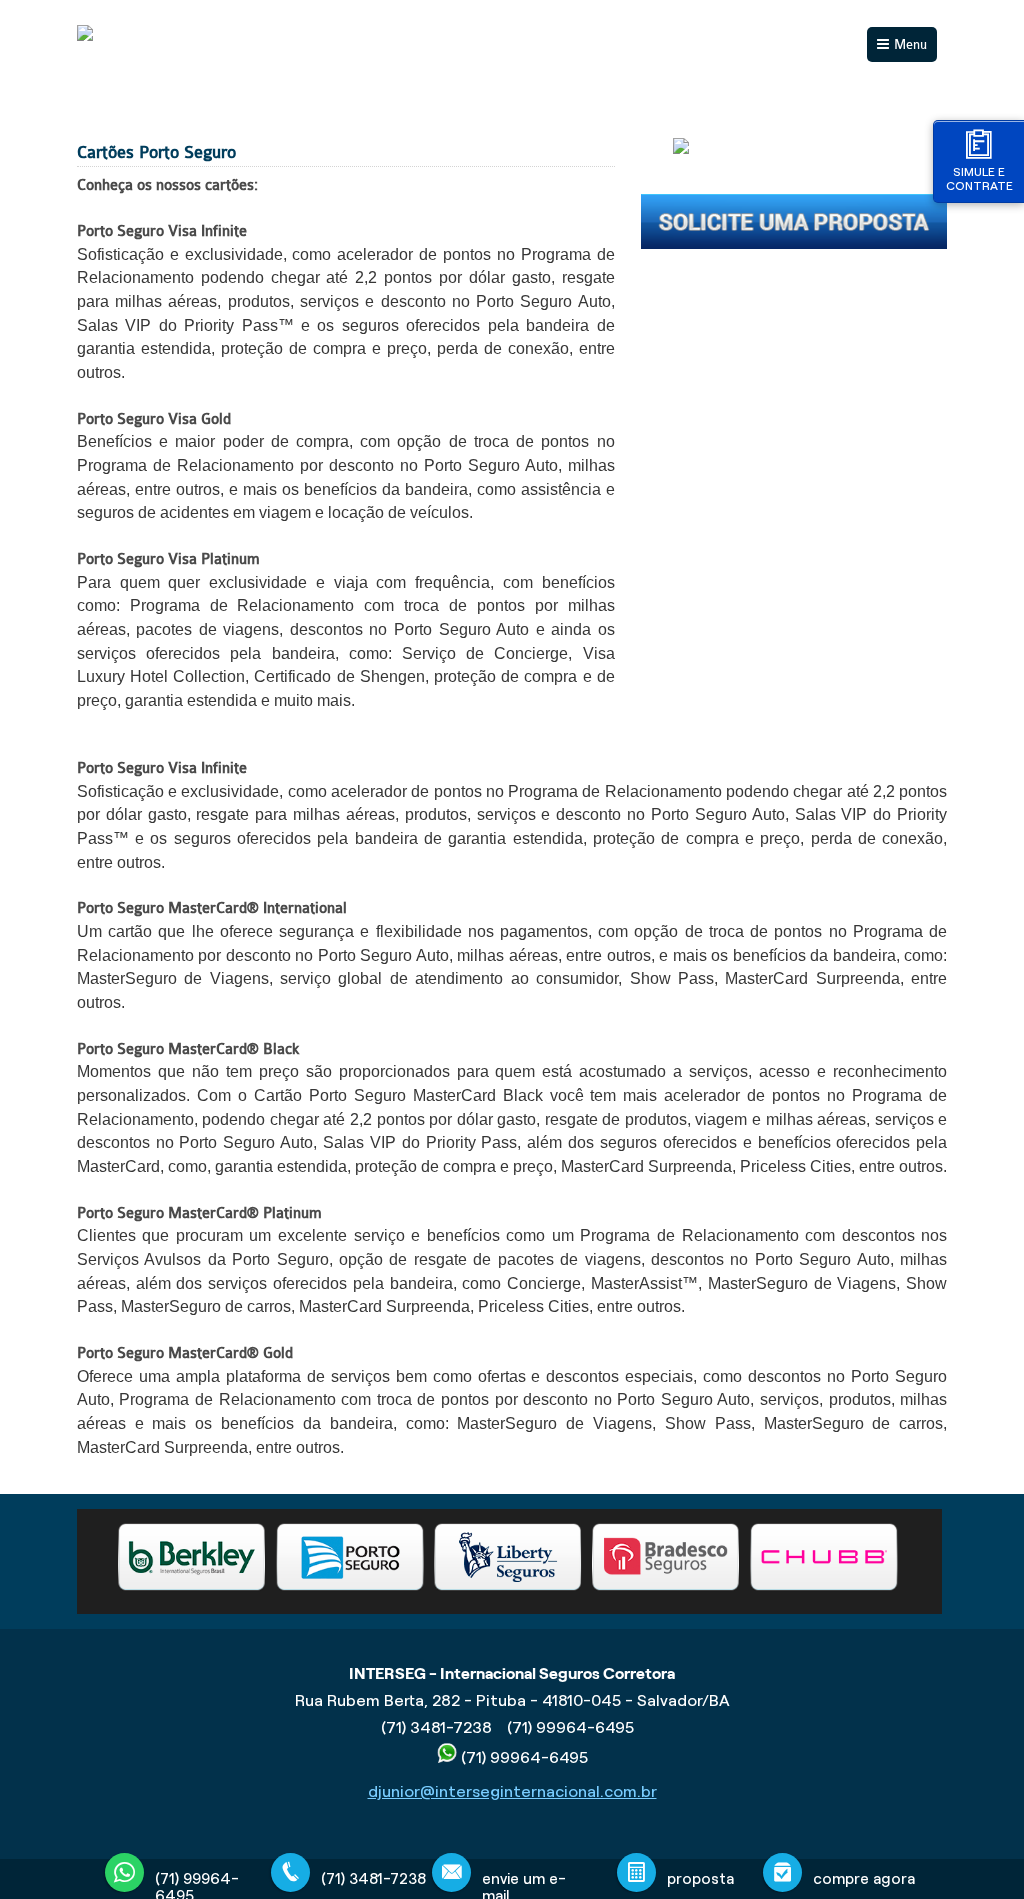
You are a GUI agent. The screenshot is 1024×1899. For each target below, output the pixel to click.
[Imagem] (794, 244)
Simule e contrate (979, 178)
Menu (910, 44)
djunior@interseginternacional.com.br (512, 1791)
